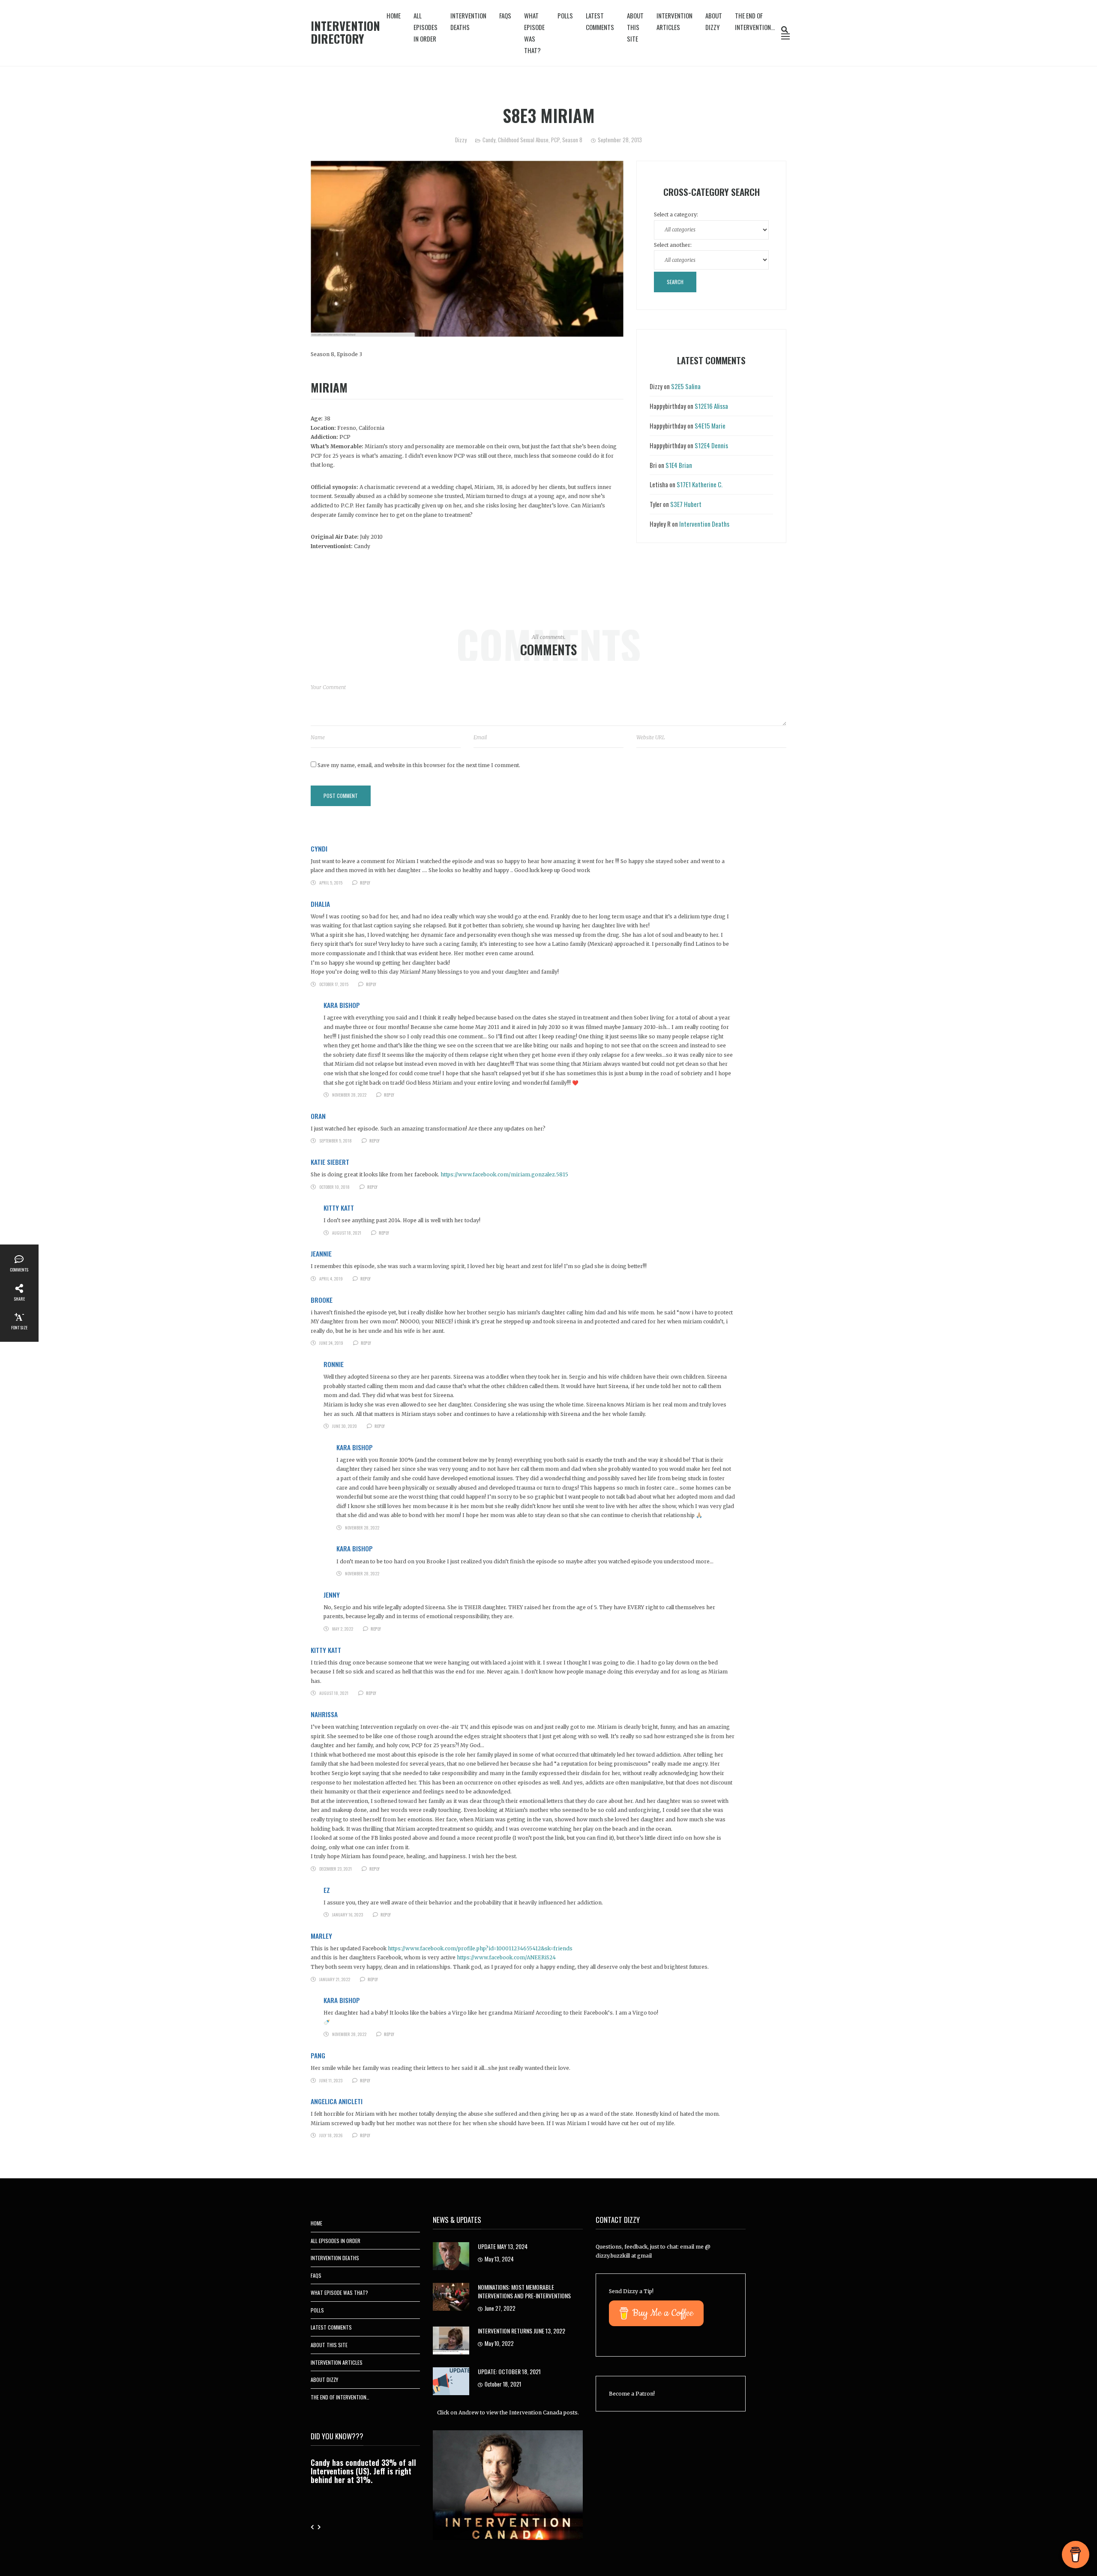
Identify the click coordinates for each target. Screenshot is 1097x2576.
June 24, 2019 (331, 1343)
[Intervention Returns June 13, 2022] (451, 2340)
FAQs (505, 15)
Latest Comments (600, 21)
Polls (565, 15)
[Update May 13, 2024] (451, 2256)
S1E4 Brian (679, 465)
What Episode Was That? (534, 33)
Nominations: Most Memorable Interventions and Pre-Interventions (524, 2291)
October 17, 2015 (334, 984)
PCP (555, 140)
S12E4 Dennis (711, 445)
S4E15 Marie (710, 426)
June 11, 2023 (331, 2080)
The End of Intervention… (755, 21)
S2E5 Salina (686, 386)
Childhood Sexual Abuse (523, 140)
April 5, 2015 (331, 883)
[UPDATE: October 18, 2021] (451, 2381)
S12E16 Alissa (711, 406)
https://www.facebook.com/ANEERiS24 (506, 1957)
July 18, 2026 (331, 2135)
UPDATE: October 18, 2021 (509, 2371)
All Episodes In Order (426, 27)
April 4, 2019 (331, 1279)
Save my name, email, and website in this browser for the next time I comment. (419, 765)
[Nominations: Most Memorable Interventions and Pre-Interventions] (451, 2296)
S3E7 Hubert (686, 504)
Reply (365, 883)
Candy (489, 140)
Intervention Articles (674, 21)
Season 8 (572, 140)
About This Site (635, 27)
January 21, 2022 (335, 1979)
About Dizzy (714, 21)
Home (394, 15)
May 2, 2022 (343, 1629)
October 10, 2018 (334, 1187)
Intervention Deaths (468, 21)
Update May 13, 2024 (503, 2246)
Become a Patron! (632, 2394)
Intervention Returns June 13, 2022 (522, 2331)
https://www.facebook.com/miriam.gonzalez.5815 (504, 1174)
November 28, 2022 (349, 1095)
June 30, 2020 (345, 1426)
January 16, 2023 (348, 1915)
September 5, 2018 (336, 1141)
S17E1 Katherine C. (700, 484)
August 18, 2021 (347, 1233)
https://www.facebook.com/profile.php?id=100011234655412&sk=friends (480, 1948)
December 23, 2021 (336, 1869)
